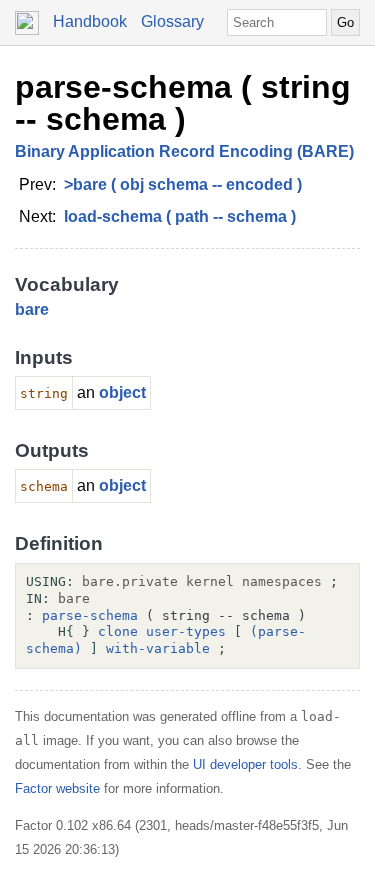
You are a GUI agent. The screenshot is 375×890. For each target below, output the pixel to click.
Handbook (90, 21)
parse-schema (90, 615)
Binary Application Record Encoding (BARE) (184, 151)
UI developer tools (245, 764)
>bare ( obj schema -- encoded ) (183, 184)
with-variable (158, 648)
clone (118, 631)
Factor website (57, 788)
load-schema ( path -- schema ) (180, 216)
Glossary (172, 21)
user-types (186, 631)
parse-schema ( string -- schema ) (183, 103)
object (122, 392)
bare (32, 309)
